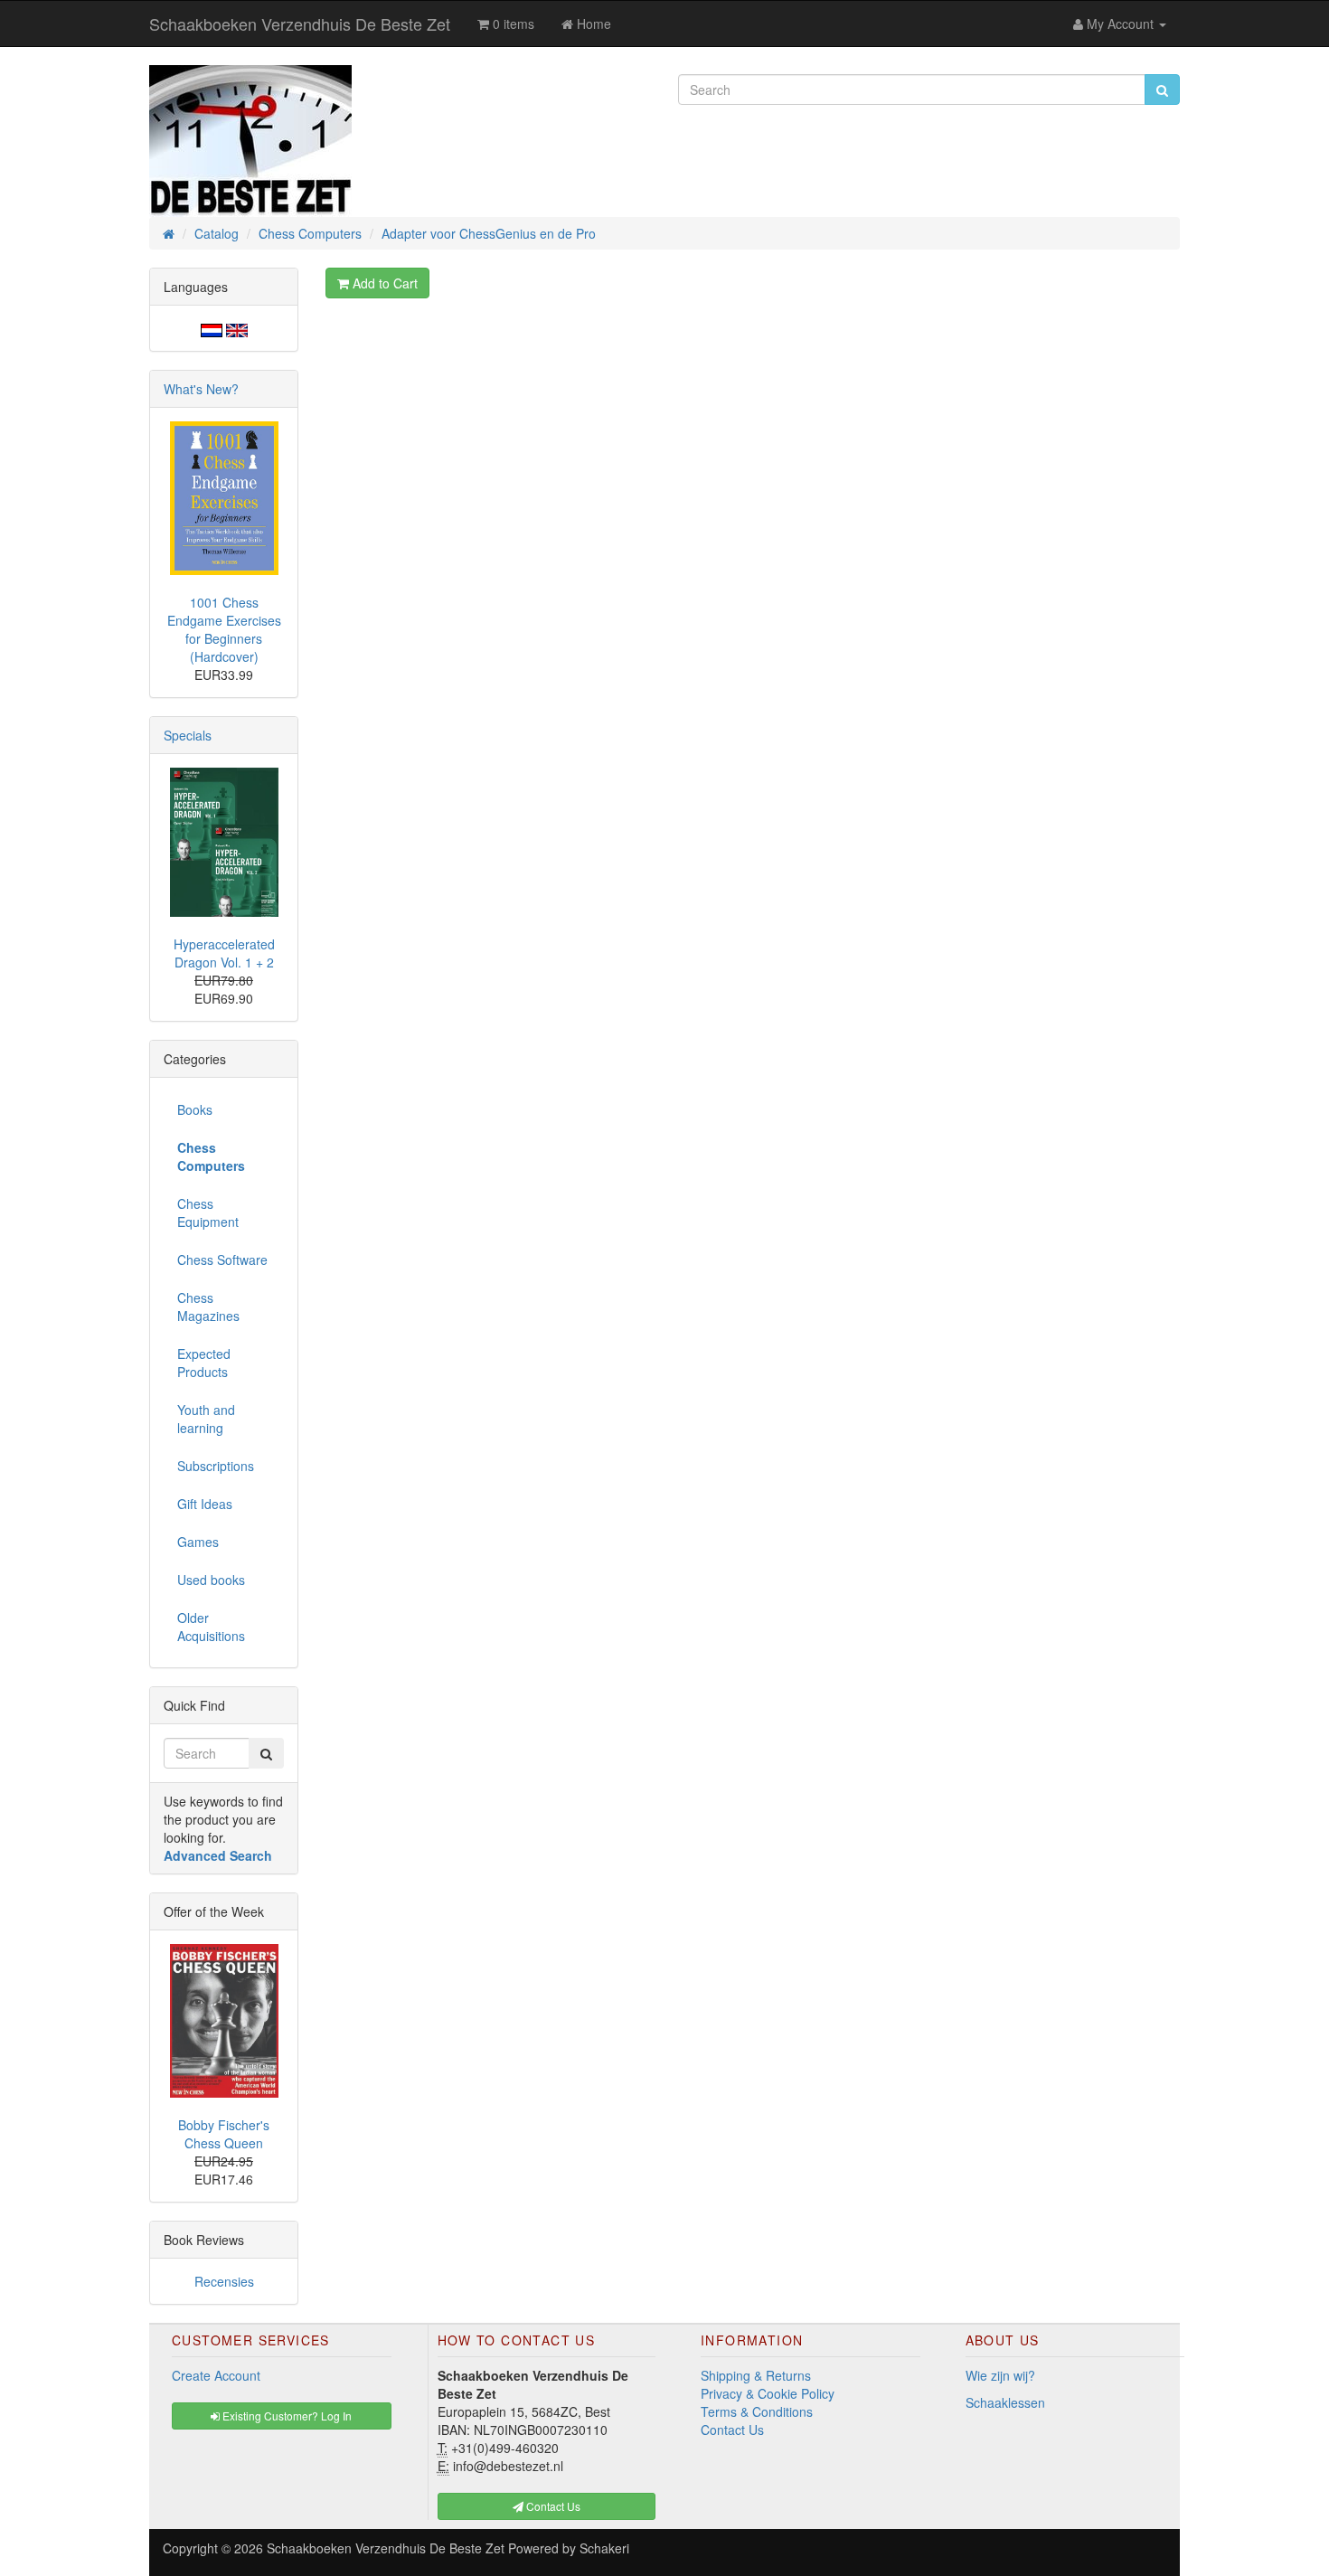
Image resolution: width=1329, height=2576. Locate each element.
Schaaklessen (1005, 2402)
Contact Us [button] (552, 2506)
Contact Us (732, 2430)
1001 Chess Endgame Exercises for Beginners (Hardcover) (224, 629)
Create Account (216, 2375)
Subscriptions (216, 1466)
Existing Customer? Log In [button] (286, 2416)
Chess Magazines (208, 1307)
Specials (188, 735)
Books (195, 1109)
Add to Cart (383, 283)
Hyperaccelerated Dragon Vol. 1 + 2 (224, 953)
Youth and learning (206, 1419)
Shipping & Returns (756, 2375)
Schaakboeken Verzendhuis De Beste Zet (300, 24)
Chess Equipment (208, 1213)
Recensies (224, 2281)
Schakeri (604, 2548)
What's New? (201, 389)
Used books (211, 1580)
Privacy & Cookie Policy (768, 2393)
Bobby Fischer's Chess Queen (224, 2134)
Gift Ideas (205, 1504)
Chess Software (222, 1260)
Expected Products (204, 1363)
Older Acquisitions (211, 1627)
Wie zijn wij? (1000, 2375)
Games (198, 1542)
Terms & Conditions (757, 2411)
